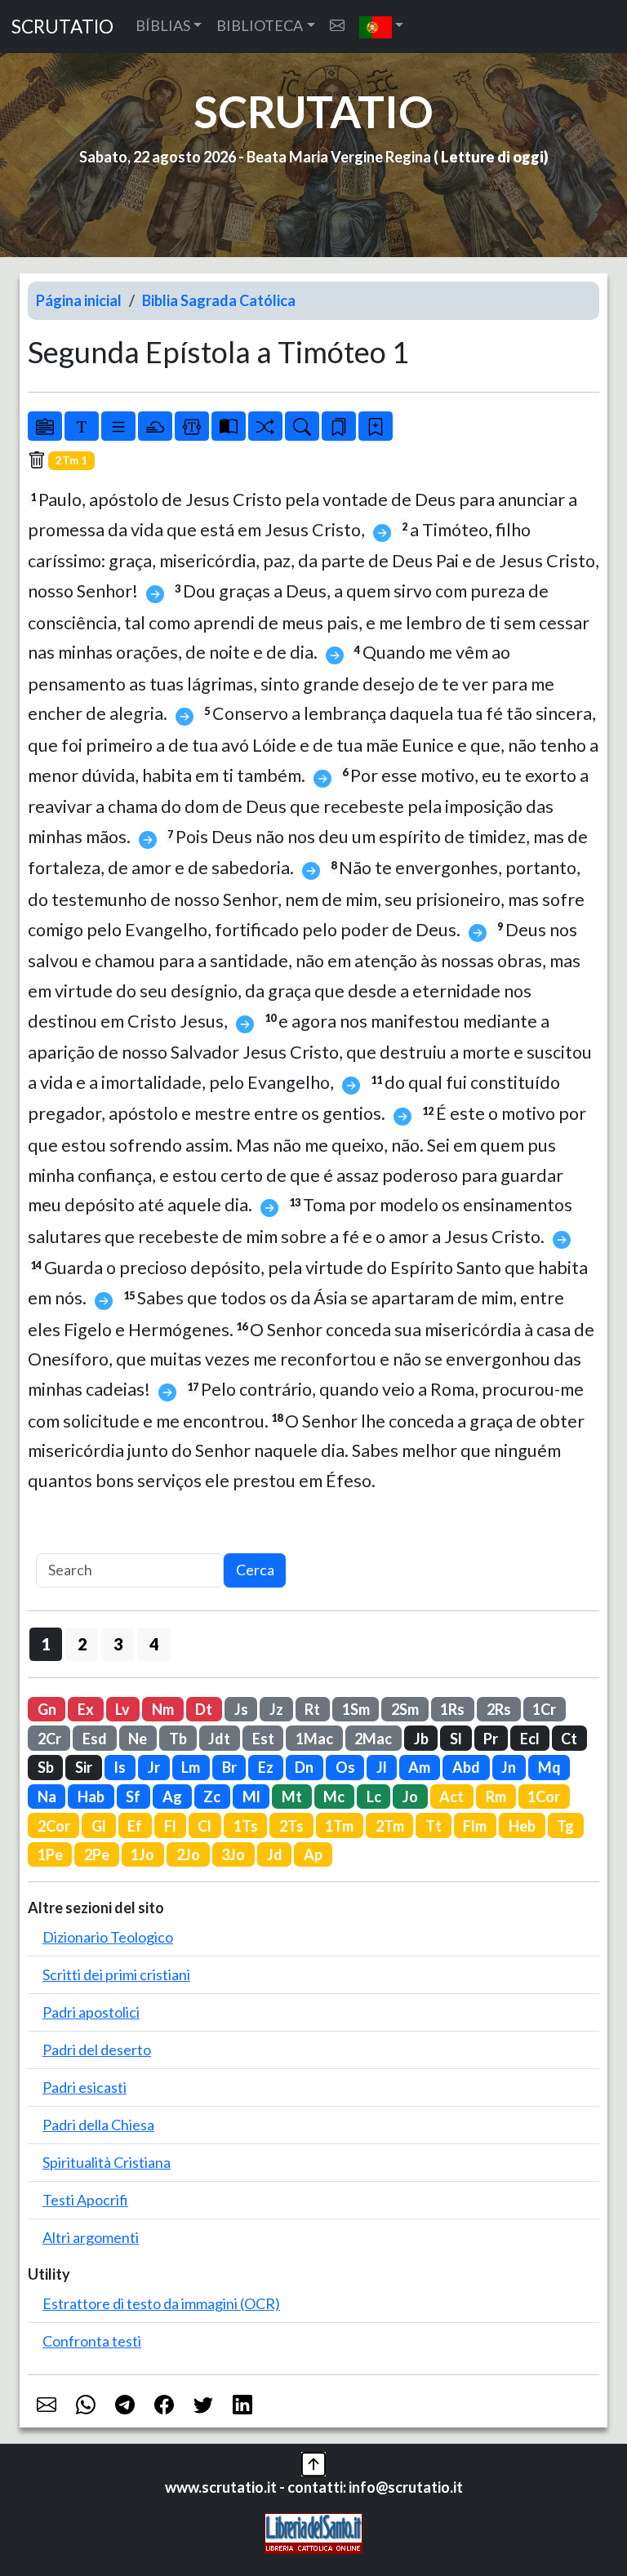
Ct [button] (569, 1739)
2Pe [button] (97, 1854)
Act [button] (451, 1797)
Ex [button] (86, 1709)
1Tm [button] (339, 1826)
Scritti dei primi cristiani (116, 1974)
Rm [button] (496, 1797)
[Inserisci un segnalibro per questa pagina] (376, 426)
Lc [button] (374, 1797)
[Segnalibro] (339, 426)
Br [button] (229, 1767)
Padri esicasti (84, 2087)
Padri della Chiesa (98, 2125)
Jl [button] (382, 1767)
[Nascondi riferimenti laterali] (155, 426)
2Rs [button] (499, 1709)
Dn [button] (304, 1767)
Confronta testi (92, 2341)
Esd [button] (95, 1739)
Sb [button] (46, 1767)
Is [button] (120, 1767)
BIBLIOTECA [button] (260, 25)
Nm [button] (163, 1709)
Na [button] (47, 1797)
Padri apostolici (91, 2012)
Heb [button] (522, 1826)
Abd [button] (466, 1767)
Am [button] (419, 1767)
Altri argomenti (91, 2237)
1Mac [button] (314, 1739)
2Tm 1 (71, 460)
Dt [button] (204, 1709)
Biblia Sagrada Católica (219, 300)
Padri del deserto (97, 2050)
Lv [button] (122, 1709)
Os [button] (345, 1767)
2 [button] (82, 1644)
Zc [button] (212, 1797)
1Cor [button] (544, 1797)
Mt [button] (292, 1797)
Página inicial (79, 300)
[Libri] (45, 426)
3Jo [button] (233, 1854)
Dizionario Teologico (108, 1937)
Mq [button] (549, 1767)
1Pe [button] (50, 1854)
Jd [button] (275, 1854)
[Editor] (192, 426)
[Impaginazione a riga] (118, 426)
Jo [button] (410, 1797)
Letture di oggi (492, 157)
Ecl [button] (530, 1739)
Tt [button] (434, 1826)
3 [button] (118, 1644)
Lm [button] (191, 1767)
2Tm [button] (390, 1826)
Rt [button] (312, 1709)
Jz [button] (276, 1709)
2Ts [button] (291, 1826)
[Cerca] (302, 426)
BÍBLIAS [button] (163, 25)
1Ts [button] (246, 1826)
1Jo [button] (142, 1854)
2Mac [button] (373, 1739)
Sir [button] (84, 1767)
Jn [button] (509, 1767)
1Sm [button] (356, 1709)
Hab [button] (91, 1797)
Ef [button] (135, 1826)
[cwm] (337, 26)
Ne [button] (138, 1739)
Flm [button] (475, 1826)
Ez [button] (266, 1767)
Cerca (255, 1570)
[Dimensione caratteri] (82, 426)
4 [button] (154, 1644)
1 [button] (46, 1644)
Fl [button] (170, 1826)
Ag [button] (172, 1797)
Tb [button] (178, 1739)
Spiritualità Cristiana (107, 2162)
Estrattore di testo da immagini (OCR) (161, 2303)
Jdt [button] (219, 1739)
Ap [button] (313, 1854)
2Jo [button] (188, 1854)
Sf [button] (133, 1797)
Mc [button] (334, 1797)
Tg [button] (565, 1826)
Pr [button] (491, 1739)
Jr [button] (154, 1767)
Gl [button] (99, 1826)
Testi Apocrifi (85, 2200)
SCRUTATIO (62, 27)
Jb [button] (421, 1739)
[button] (382, 27)
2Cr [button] (49, 1739)
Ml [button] (251, 1797)
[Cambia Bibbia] (265, 426)
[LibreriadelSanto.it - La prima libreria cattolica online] (313, 2531)
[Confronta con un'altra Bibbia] (229, 426)
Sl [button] (456, 1739)
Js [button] (241, 1709)
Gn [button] (47, 1709)
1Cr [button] (544, 1709)
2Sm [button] (405, 1709)
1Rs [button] (452, 1709)
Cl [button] (205, 1826)
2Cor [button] (54, 1826)
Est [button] (263, 1739)
